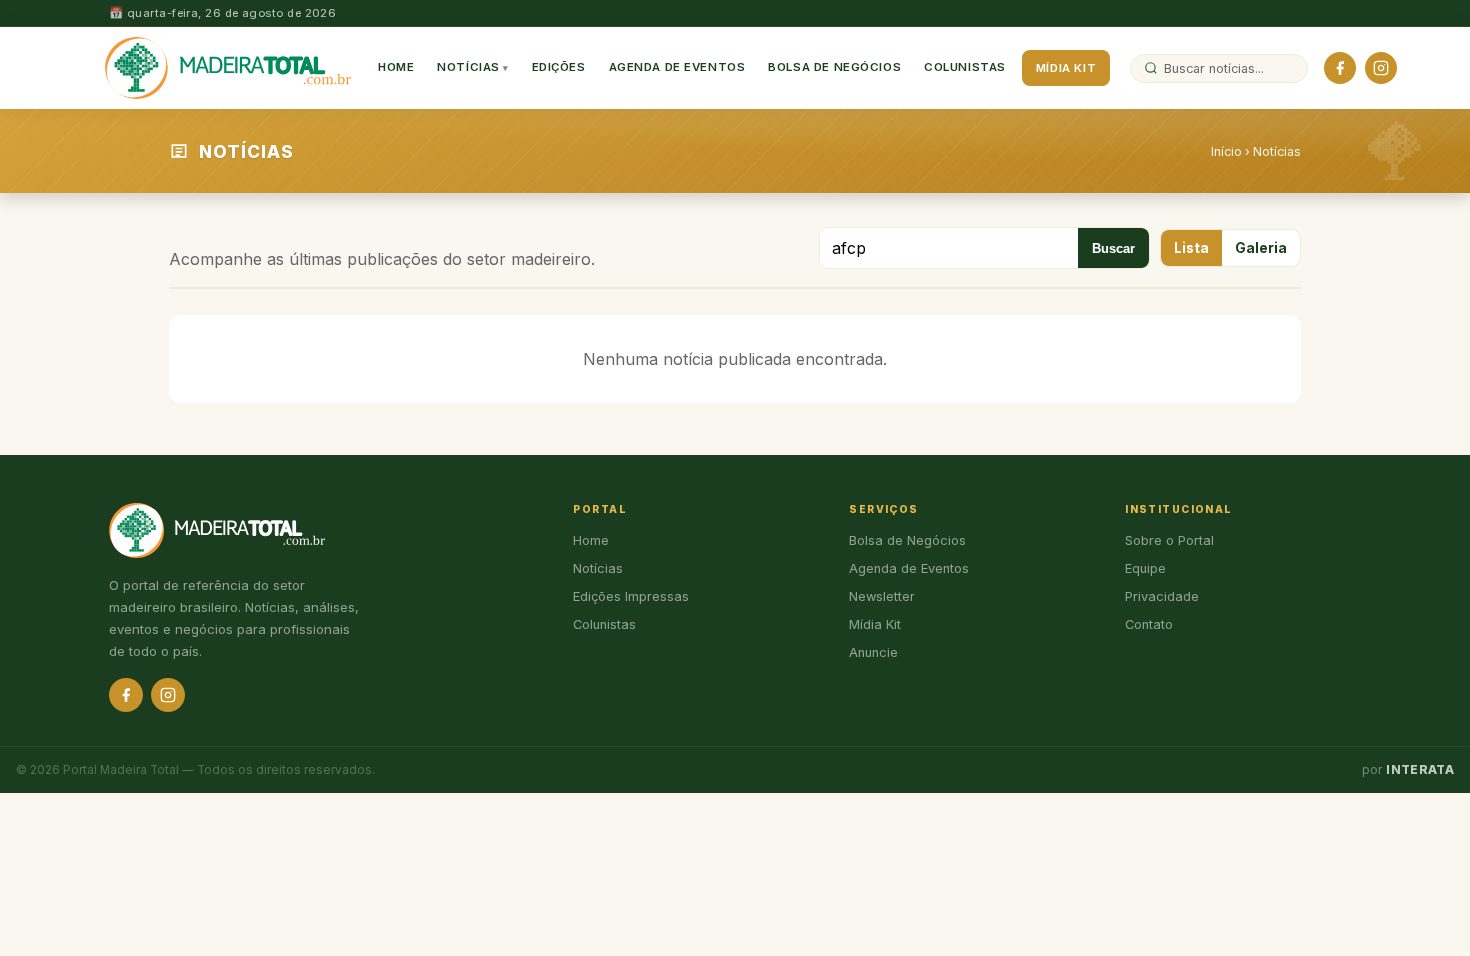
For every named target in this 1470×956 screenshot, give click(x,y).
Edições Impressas (631, 596)
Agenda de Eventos (677, 67)
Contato (1149, 624)
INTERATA (1420, 770)
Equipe (1145, 568)
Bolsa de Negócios (834, 67)
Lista (1191, 248)
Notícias (468, 67)
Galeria (1261, 248)
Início (1226, 151)
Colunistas (965, 67)
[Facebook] (1340, 68)
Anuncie (873, 652)
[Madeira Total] (228, 68)
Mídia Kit (1066, 68)
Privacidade (1162, 596)
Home (396, 67)
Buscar (1113, 248)
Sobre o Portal (1169, 540)
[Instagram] (1381, 68)
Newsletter (882, 596)
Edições (559, 67)
